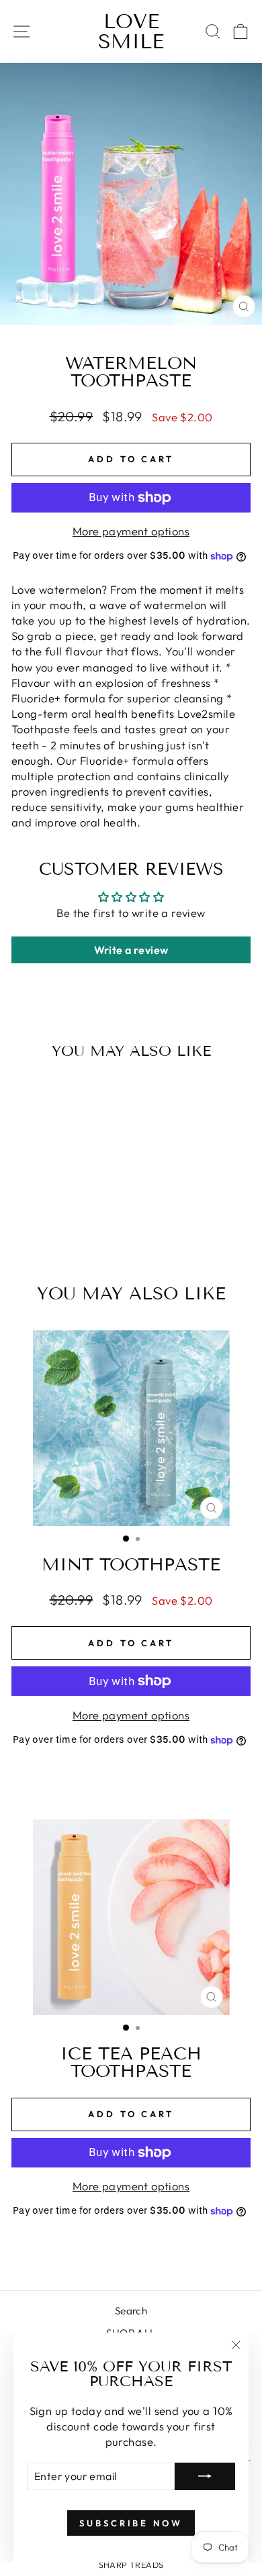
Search (131, 2311)
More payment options (131, 531)
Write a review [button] (131, 950)
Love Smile (131, 32)
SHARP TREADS (131, 2565)
